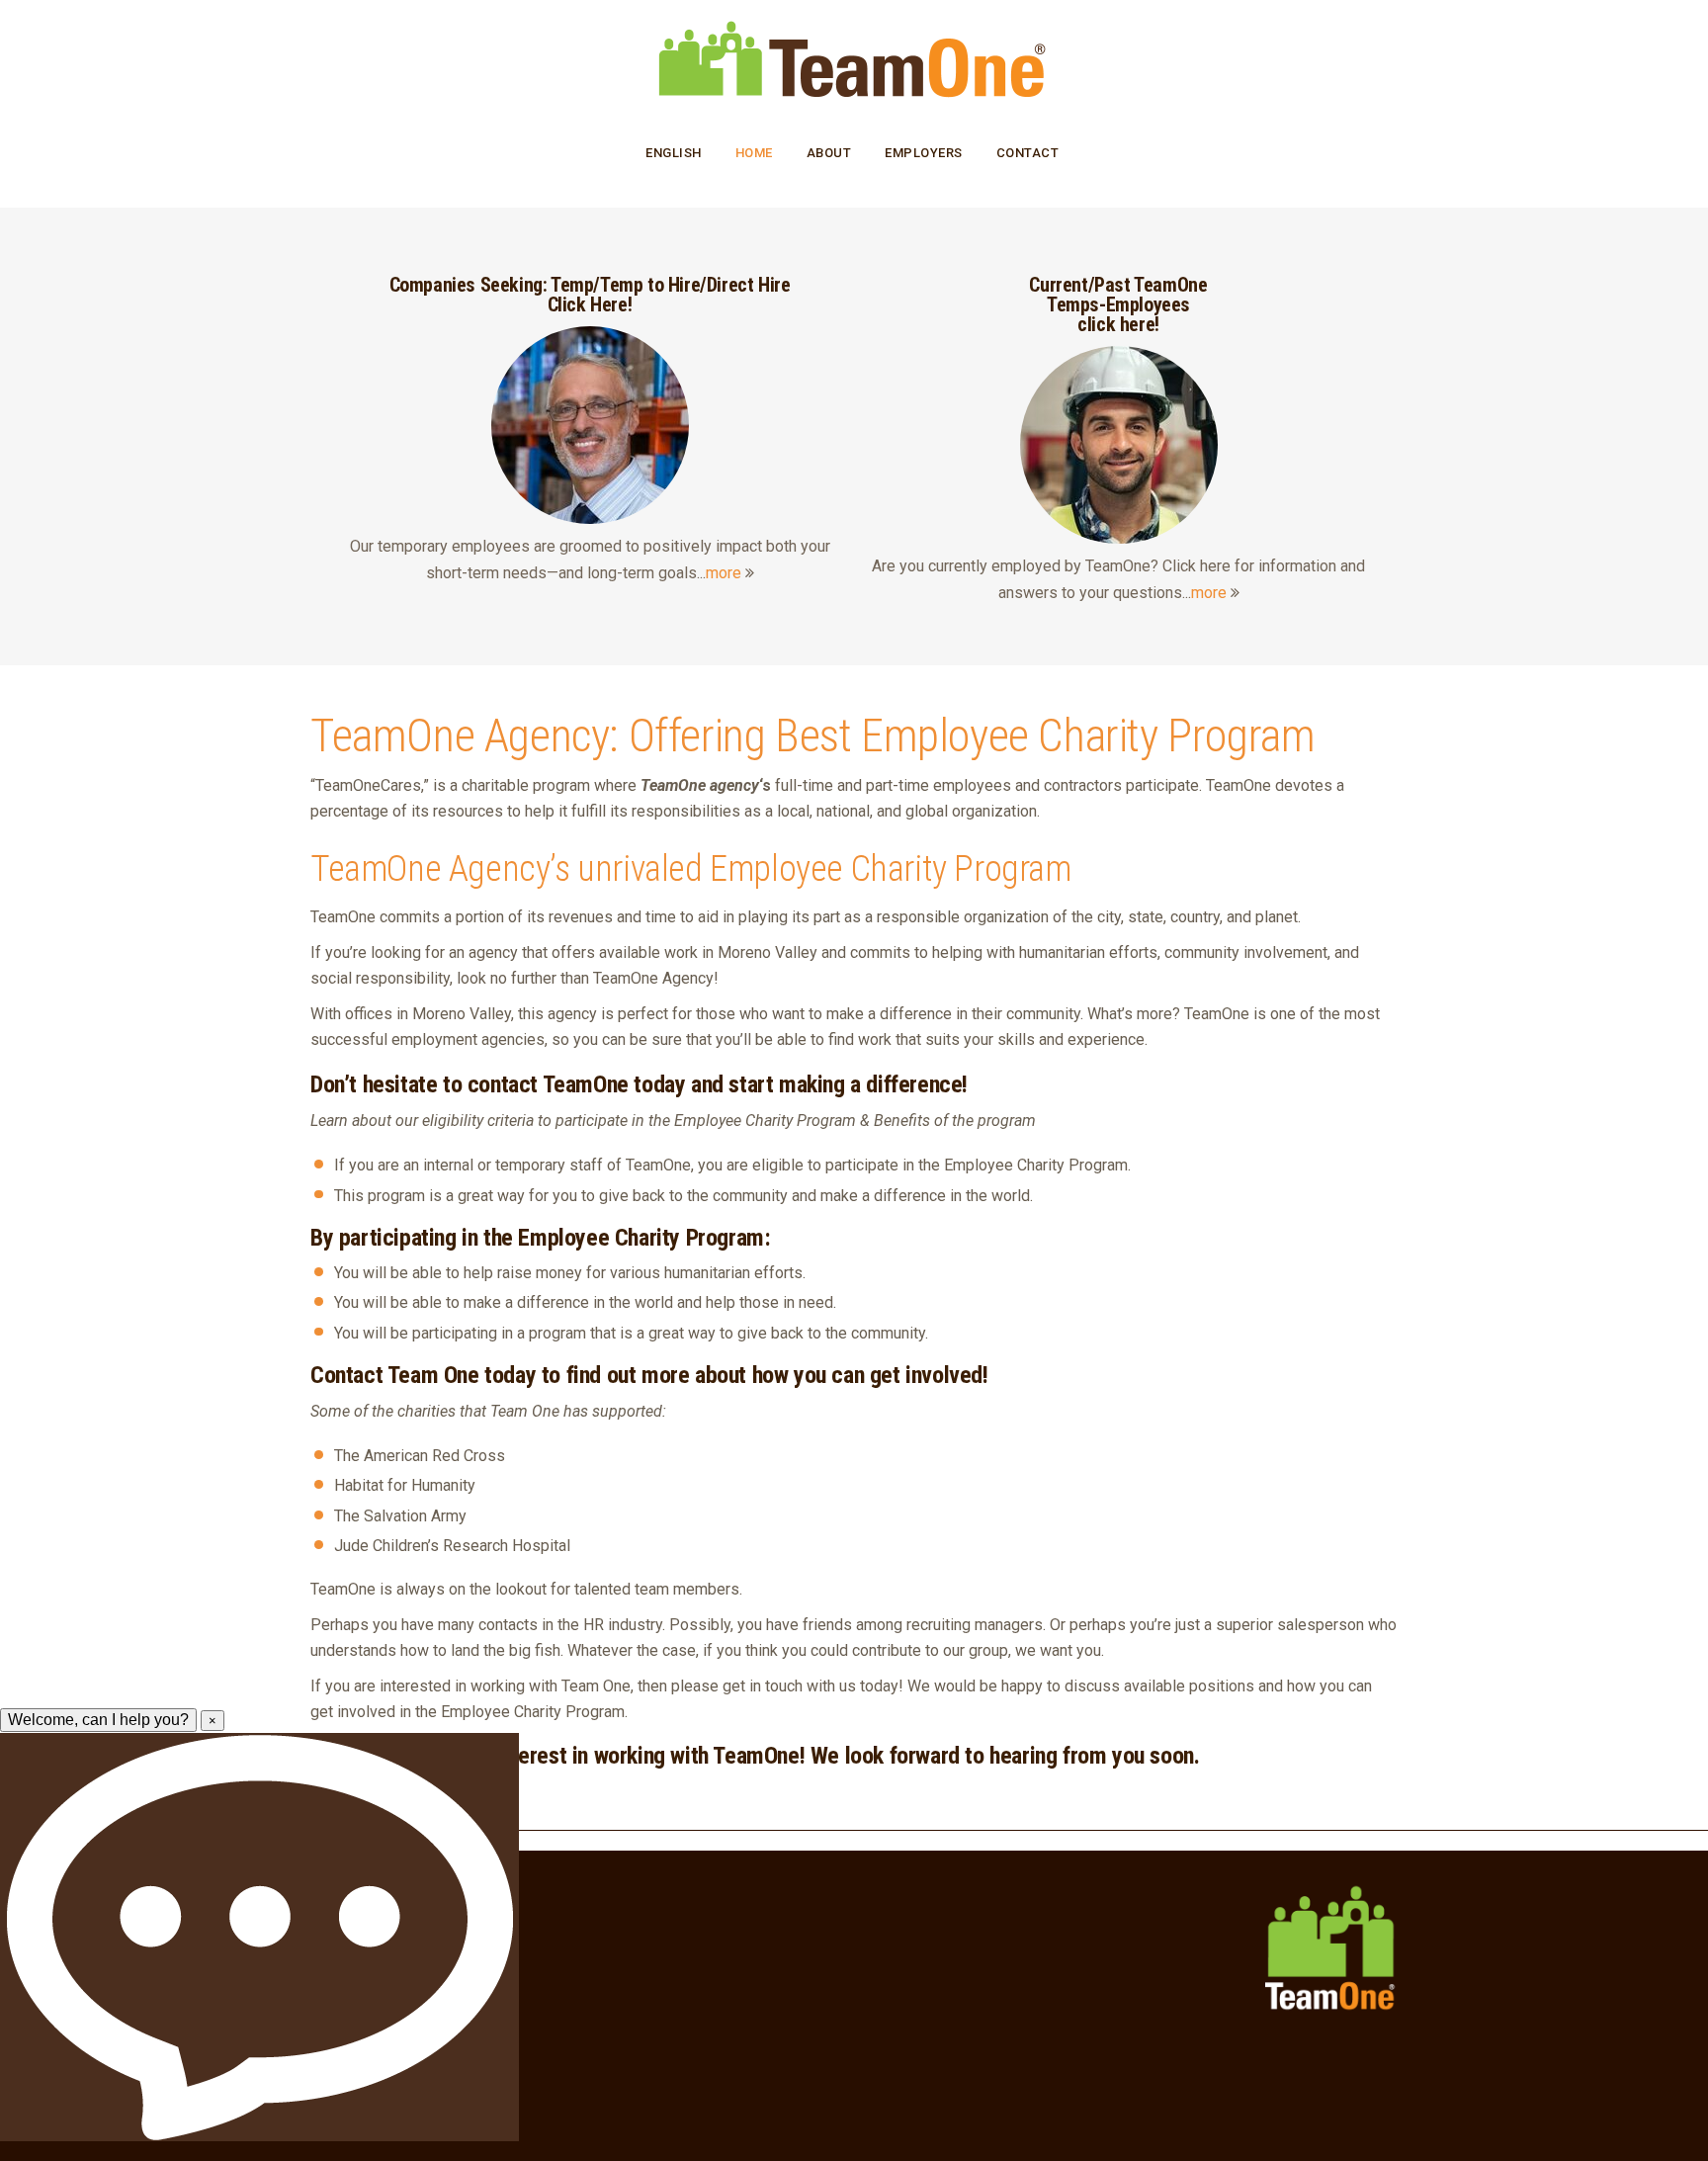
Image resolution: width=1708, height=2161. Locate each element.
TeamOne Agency (460, 735)
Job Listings (347, 1933)
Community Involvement (387, 2019)
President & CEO (361, 1904)
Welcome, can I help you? (98, 1720)
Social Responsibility (374, 1990)
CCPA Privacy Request (380, 2133)
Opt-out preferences (375, 2076)
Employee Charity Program (394, 2047)
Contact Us (344, 1961)
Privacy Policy (353, 2105)
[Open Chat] (259, 1937)
